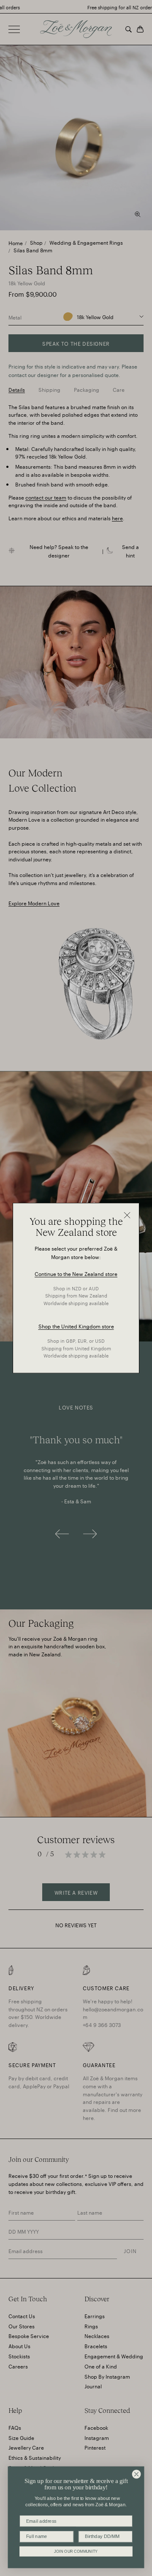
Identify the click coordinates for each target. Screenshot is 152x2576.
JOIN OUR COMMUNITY (76, 2551)
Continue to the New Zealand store (76, 1273)
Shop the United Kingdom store (76, 1326)
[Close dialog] (136, 2474)
